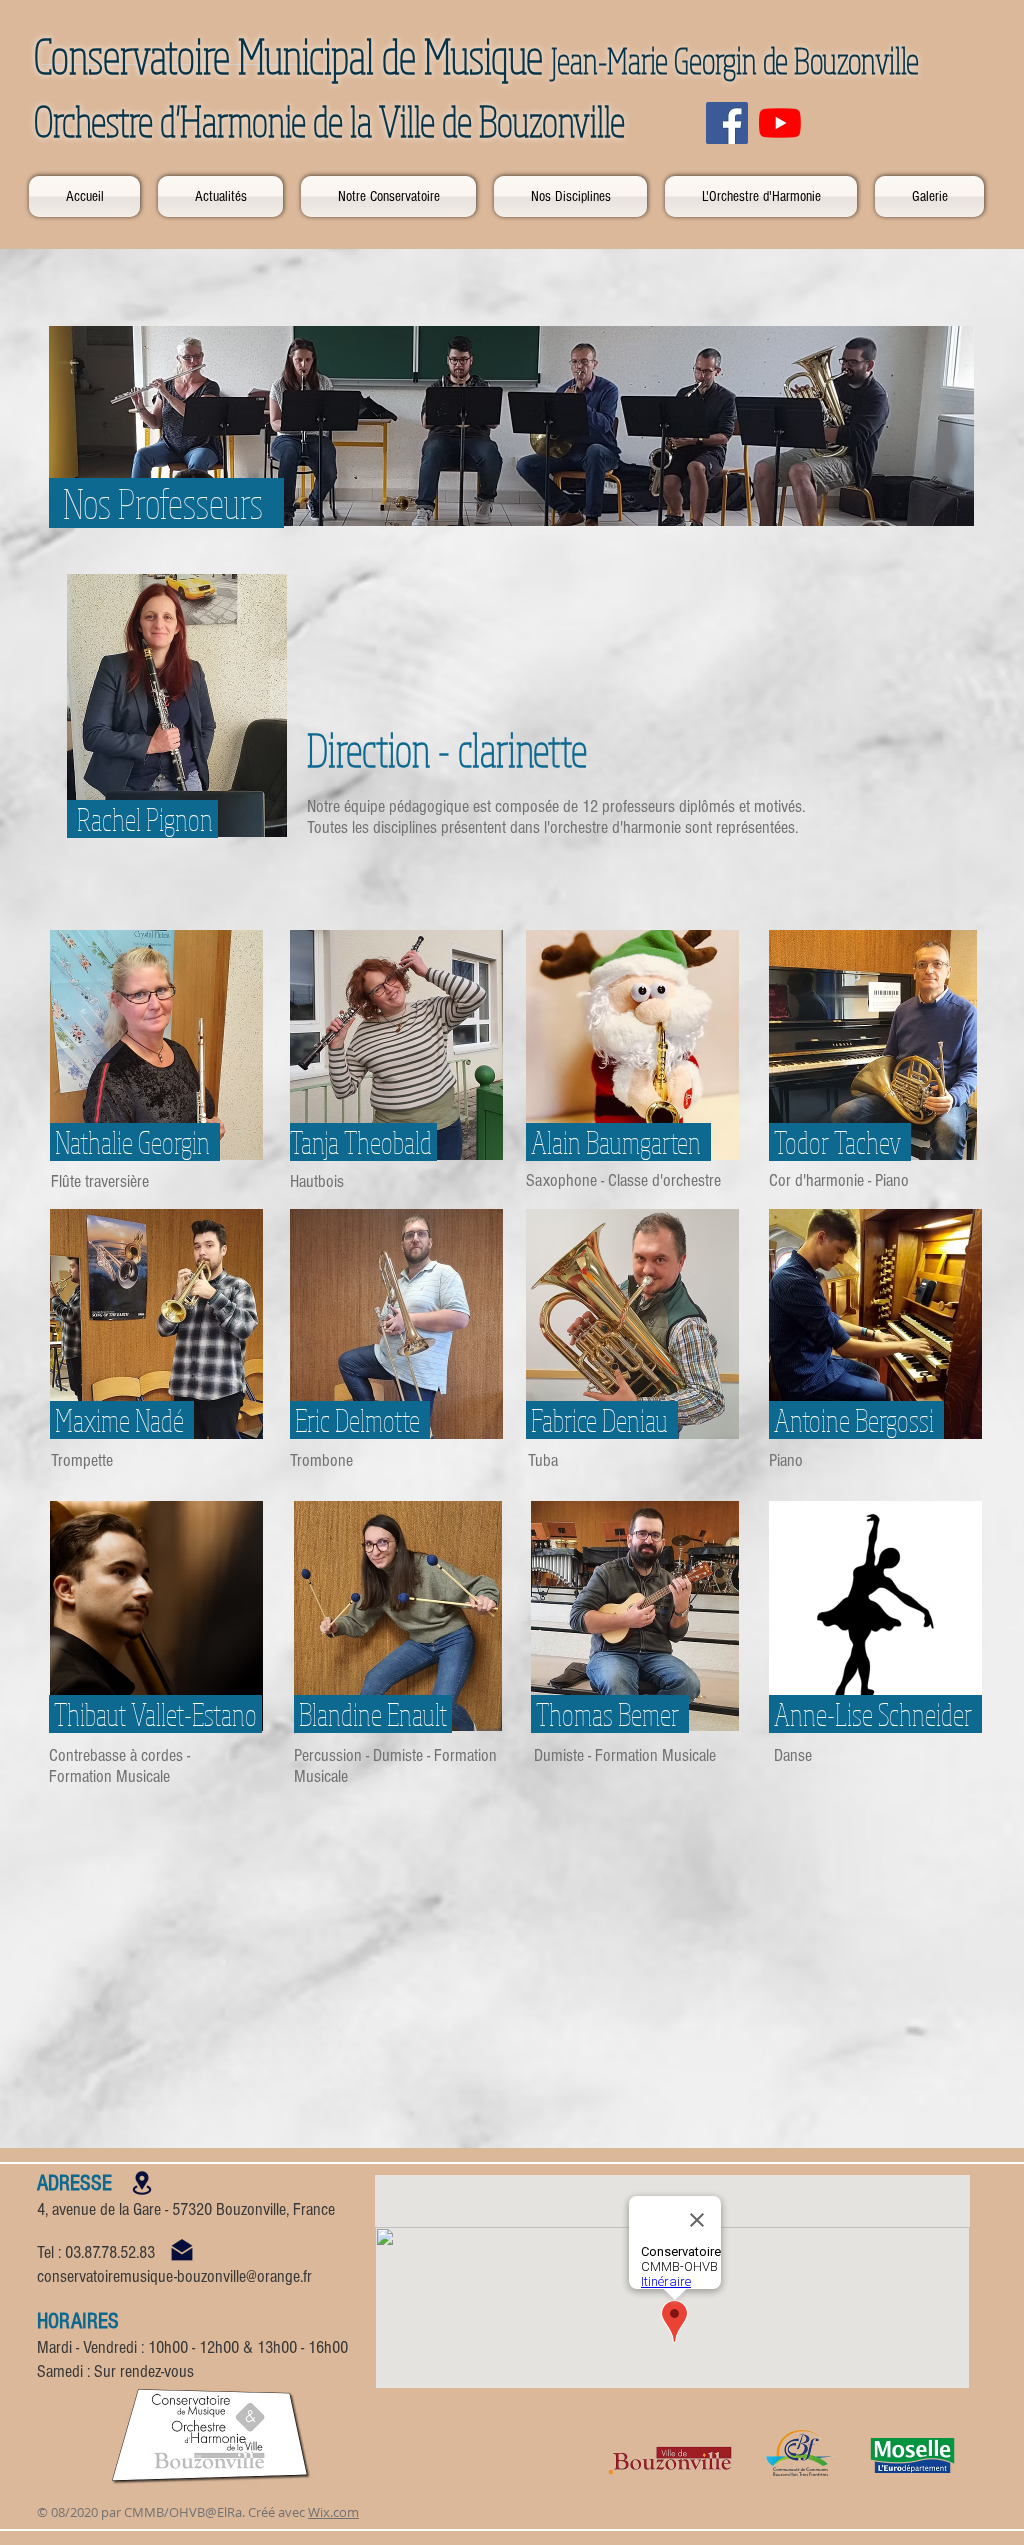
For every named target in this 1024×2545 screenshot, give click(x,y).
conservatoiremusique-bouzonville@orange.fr (174, 2276)
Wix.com (333, 2512)
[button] (388, 196)
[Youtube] (780, 123)
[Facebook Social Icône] (727, 123)
